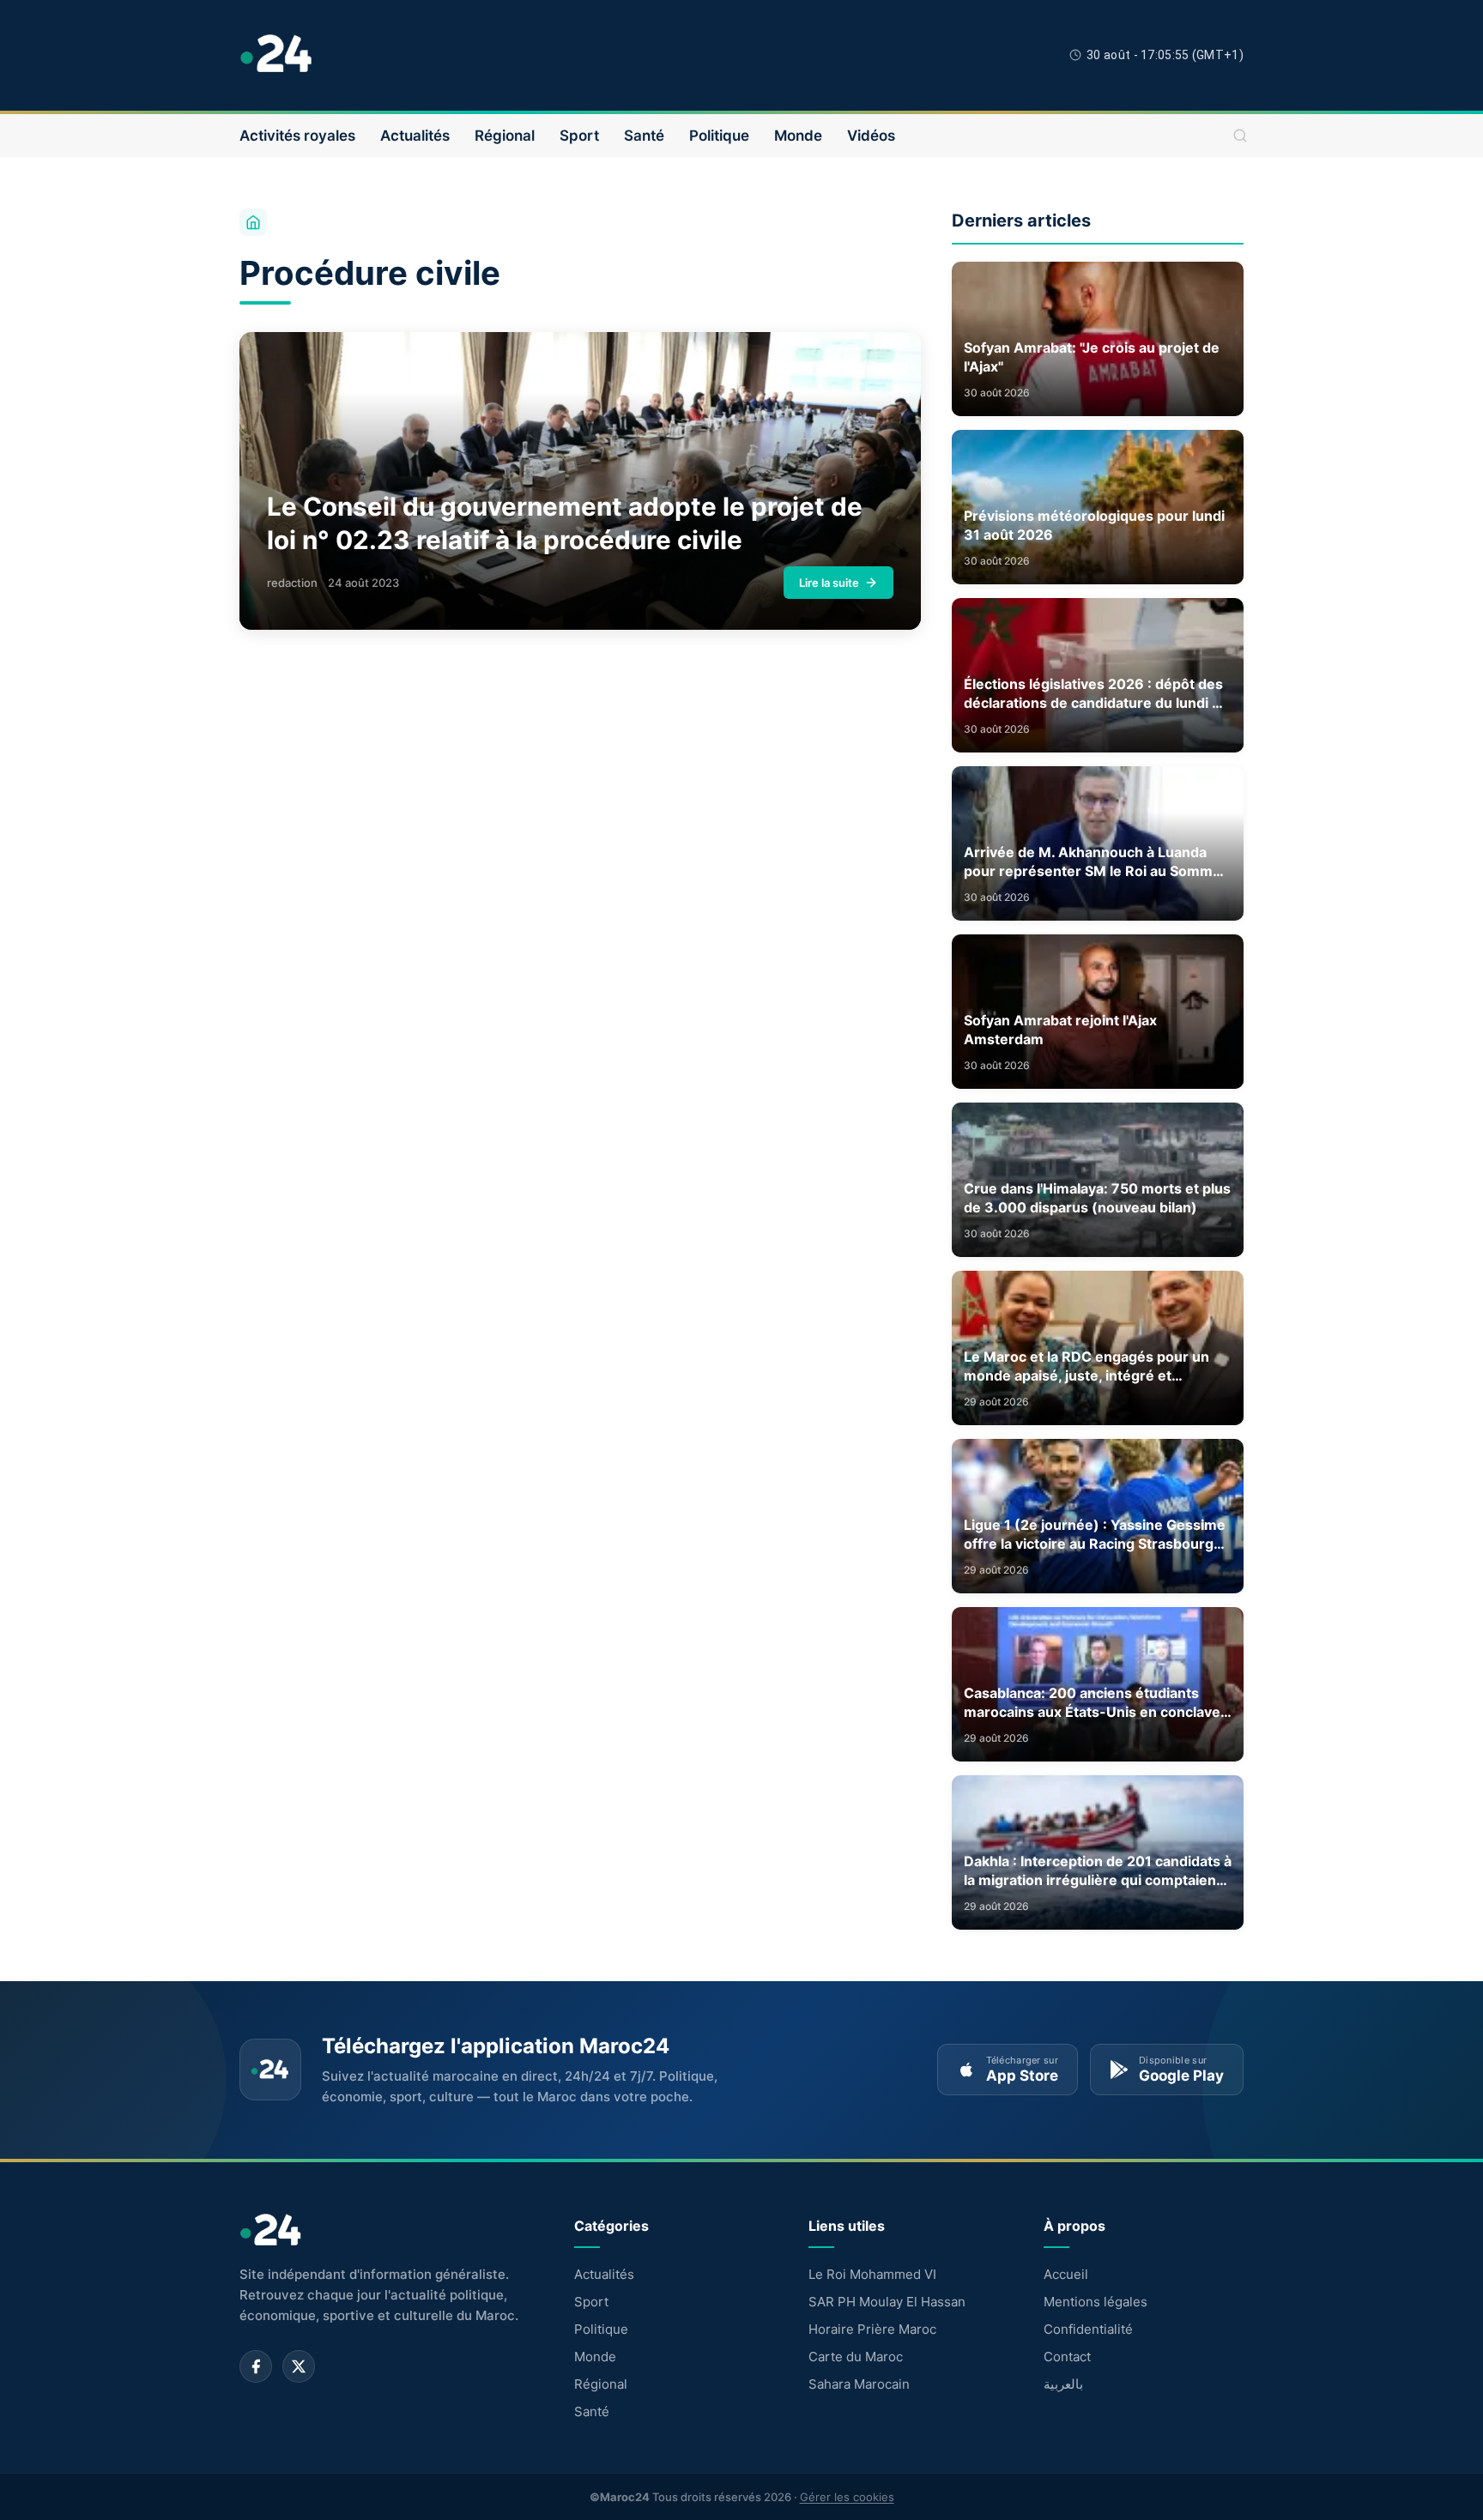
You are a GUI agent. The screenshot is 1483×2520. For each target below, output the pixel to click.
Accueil (1066, 2274)
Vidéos (871, 136)
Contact (1067, 2357)
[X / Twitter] (299, 2366)
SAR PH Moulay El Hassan (887, 2302)
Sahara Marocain (859, 2384)
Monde (798, 136)
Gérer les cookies (847, 2497)
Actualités (415, 136)
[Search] (1240, 136)
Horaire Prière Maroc (872, 2329)
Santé (644, 136)
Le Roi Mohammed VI (872, 2274)
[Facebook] (256, 2366)
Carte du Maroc (856, 2357)
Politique (719, 136)
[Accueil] (253, 222)
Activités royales (297, 136)
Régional (505, 136)
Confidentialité (1088, 2329)
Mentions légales (1096, 2302)
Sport (579, 136)
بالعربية (1063, 2384)
